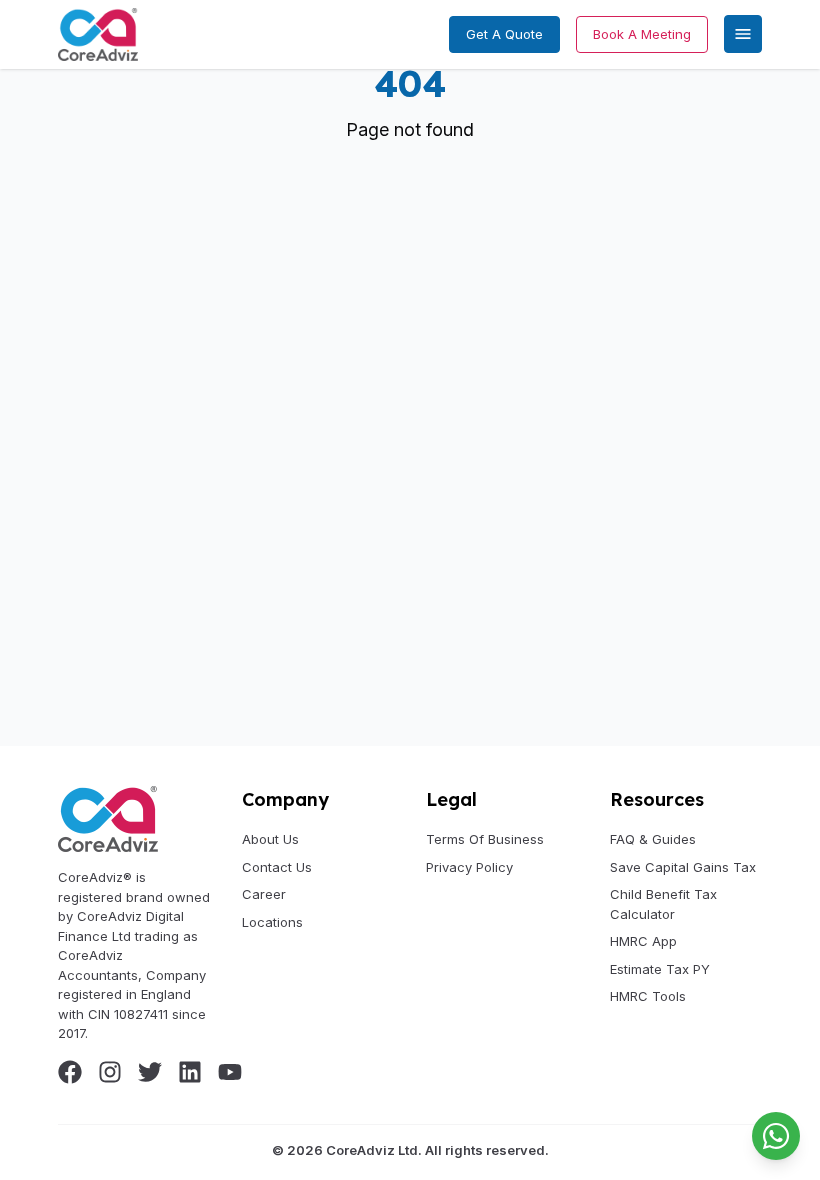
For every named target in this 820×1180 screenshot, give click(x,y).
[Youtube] (230, 1072)
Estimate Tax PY (660, 969)
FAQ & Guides (653, 839)
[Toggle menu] (743, 34)
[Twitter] (150, 1072)
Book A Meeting (642, 34)
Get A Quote (504, 34)
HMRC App (643, 941)
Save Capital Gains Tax (683, 867)
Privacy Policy (469, 867)
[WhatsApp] (776, 1136)
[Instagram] (110, 1072)
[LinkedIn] (190, 1072)
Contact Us (277, 867)
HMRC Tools (648, 996)
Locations (272, 922)
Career (264, 894)
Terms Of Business (485, 839)
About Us (270, 839)
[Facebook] (70, 1072)
